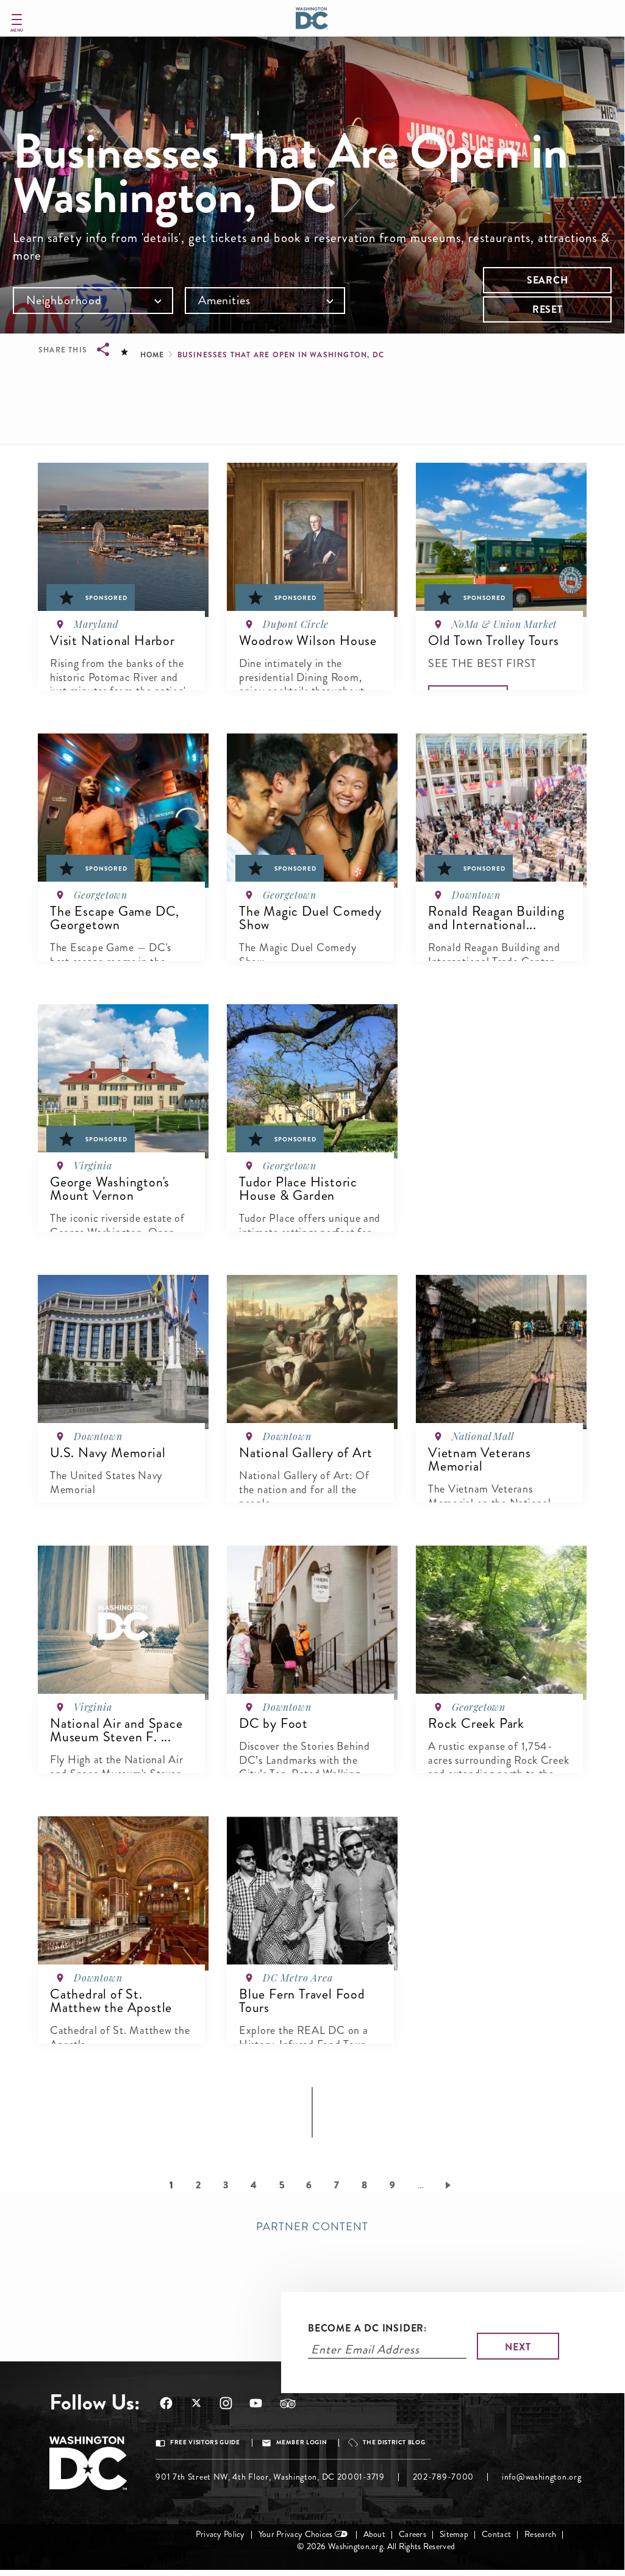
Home (152, 355)
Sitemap (454, 2534)
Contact (496, 2534)
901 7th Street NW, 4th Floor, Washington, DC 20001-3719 (270, 2477)
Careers (412, 2534)
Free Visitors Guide (205, 2442)
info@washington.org (541, 2477)
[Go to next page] (450, 2185)
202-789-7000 (443, 2477)
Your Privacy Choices (296, 2534)
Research (540, 2534)
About (374, 2534)
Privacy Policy (220, 2534)
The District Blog (394, 2442)
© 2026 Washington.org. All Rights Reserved (376, 2546)
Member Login (302, 2442)
